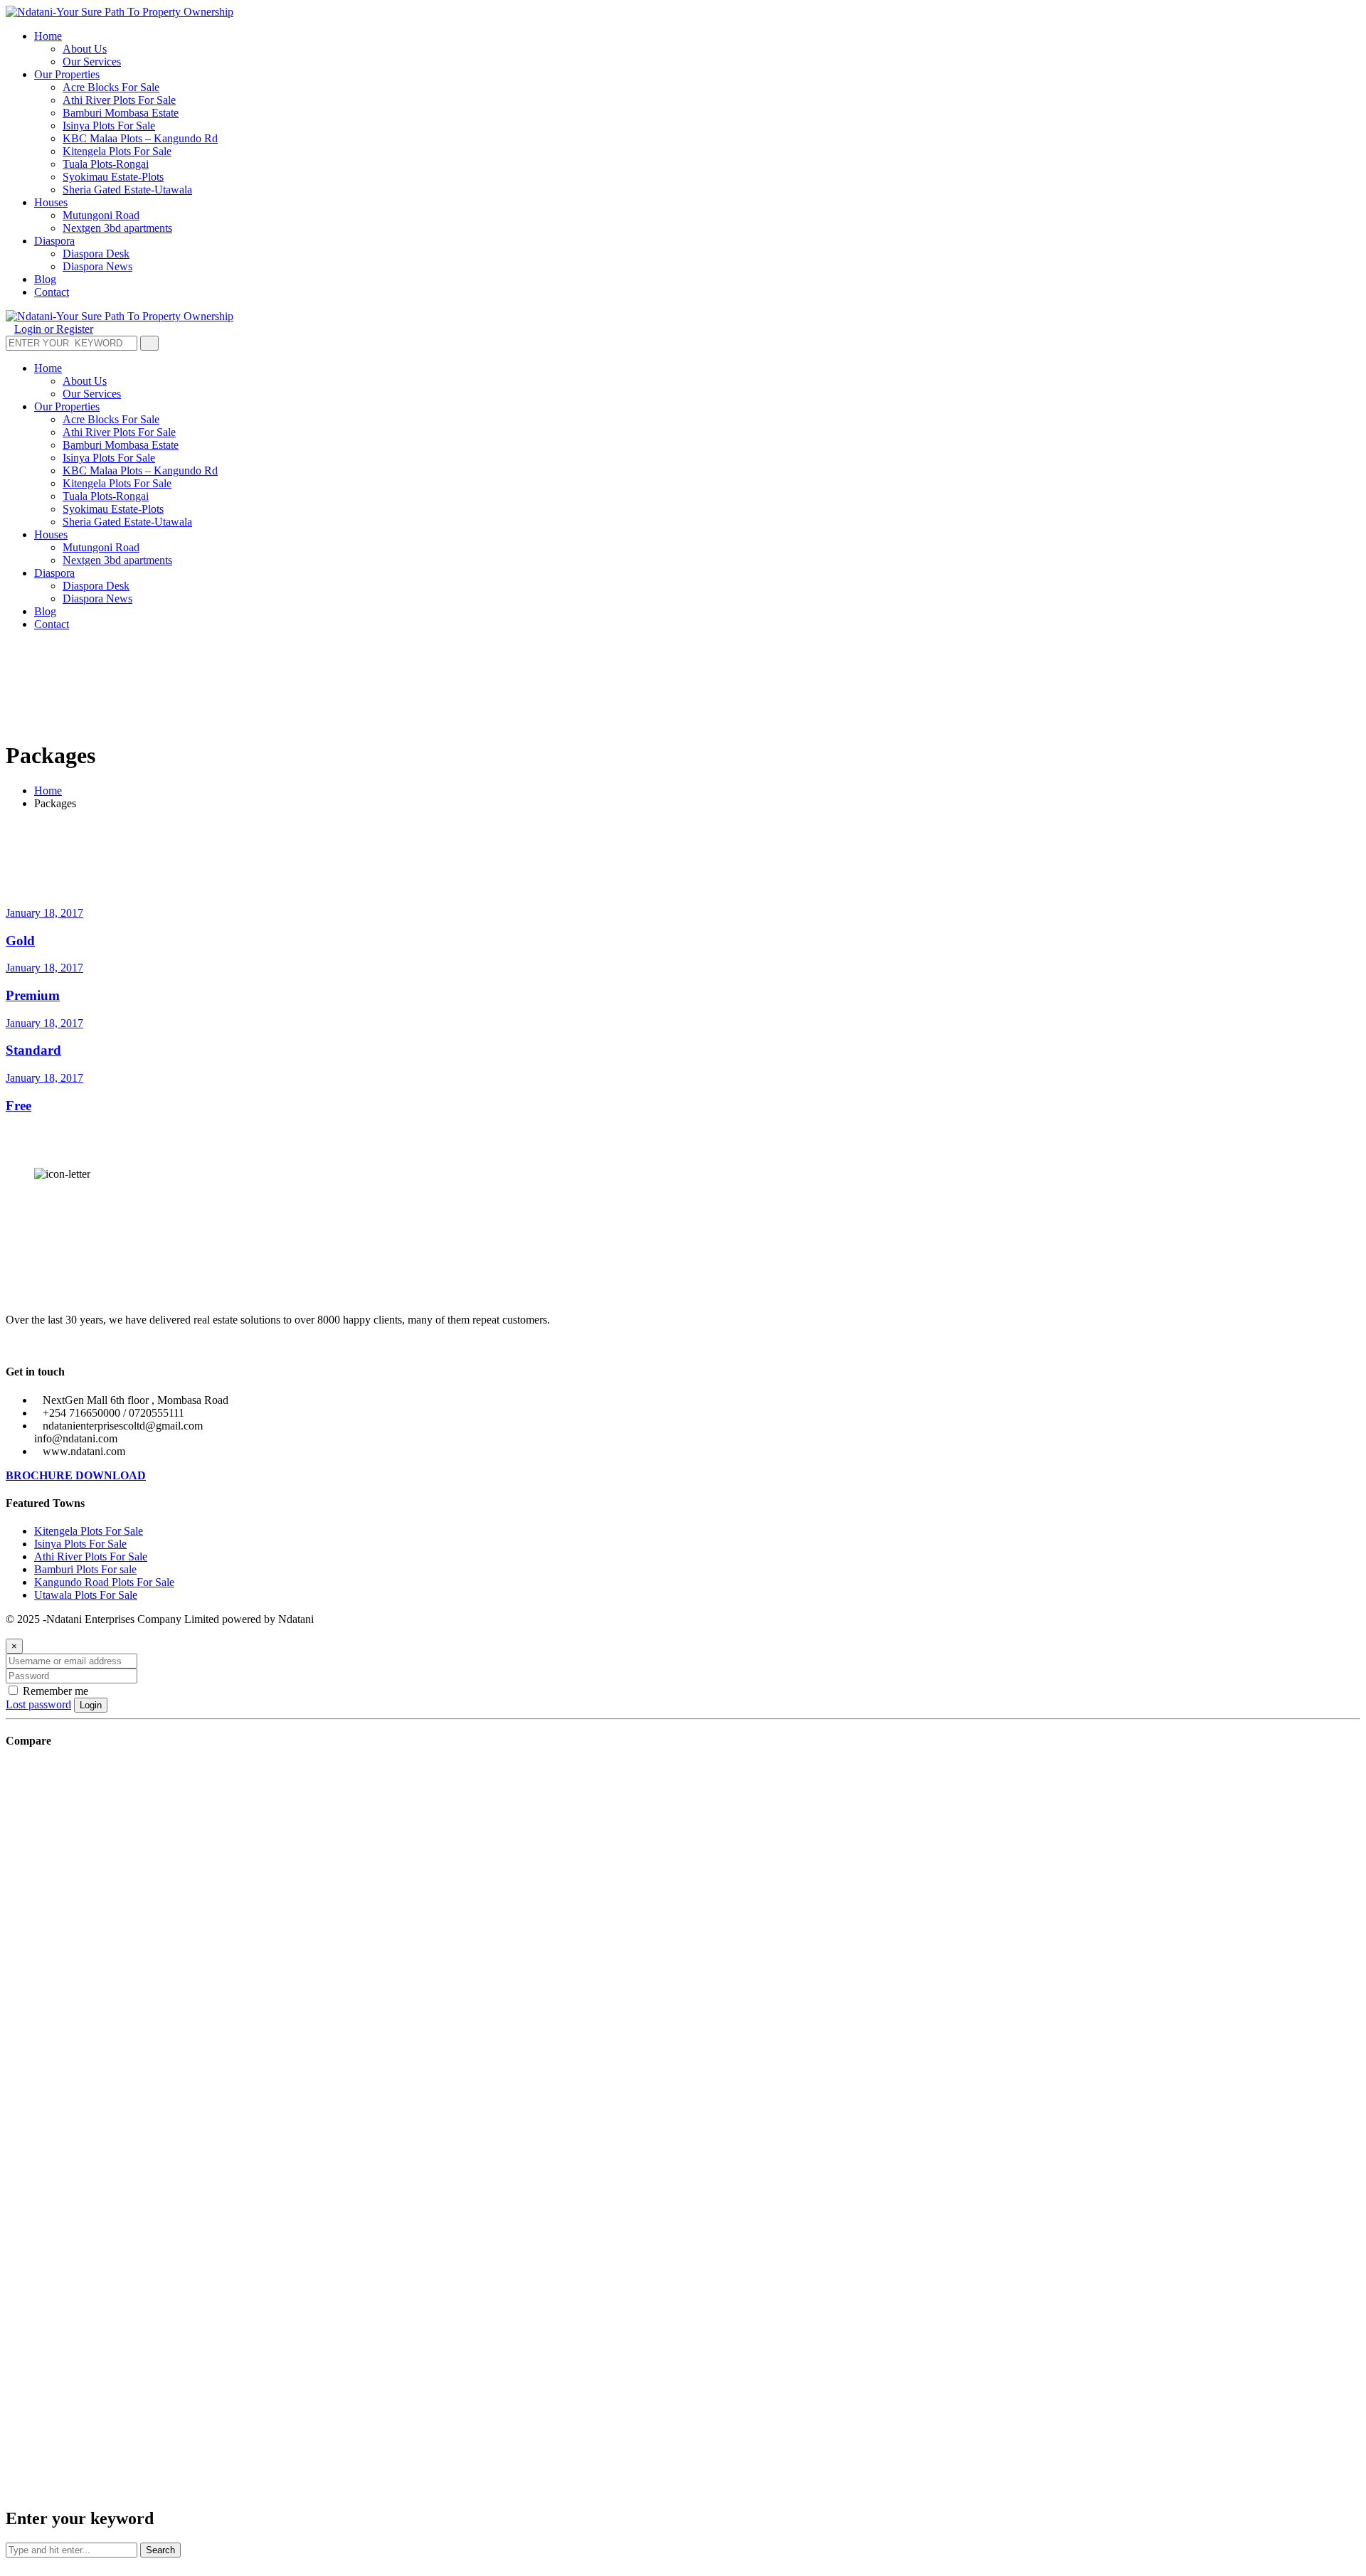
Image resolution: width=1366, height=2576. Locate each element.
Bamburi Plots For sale (85, 1569)
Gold (20, 941)
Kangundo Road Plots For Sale (104, 1582)
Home (48, 791)
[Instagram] (55, 1344)
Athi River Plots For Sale (91, 1556)
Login (91, 1705)
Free (18, 1106)
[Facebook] (21, 1344)
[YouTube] (44, 1344)
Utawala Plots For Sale (86, 1595)
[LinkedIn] (33, 1344)
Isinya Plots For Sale (80, 1544)
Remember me (54, 1691)
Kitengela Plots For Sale (89, 1531)
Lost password (38, 1704)
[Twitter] (10, 1344)
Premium (33, 995)
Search (160, 2550)
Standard (33, 1050)
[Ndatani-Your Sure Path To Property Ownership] (120, 12)
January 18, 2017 (44, 913)
